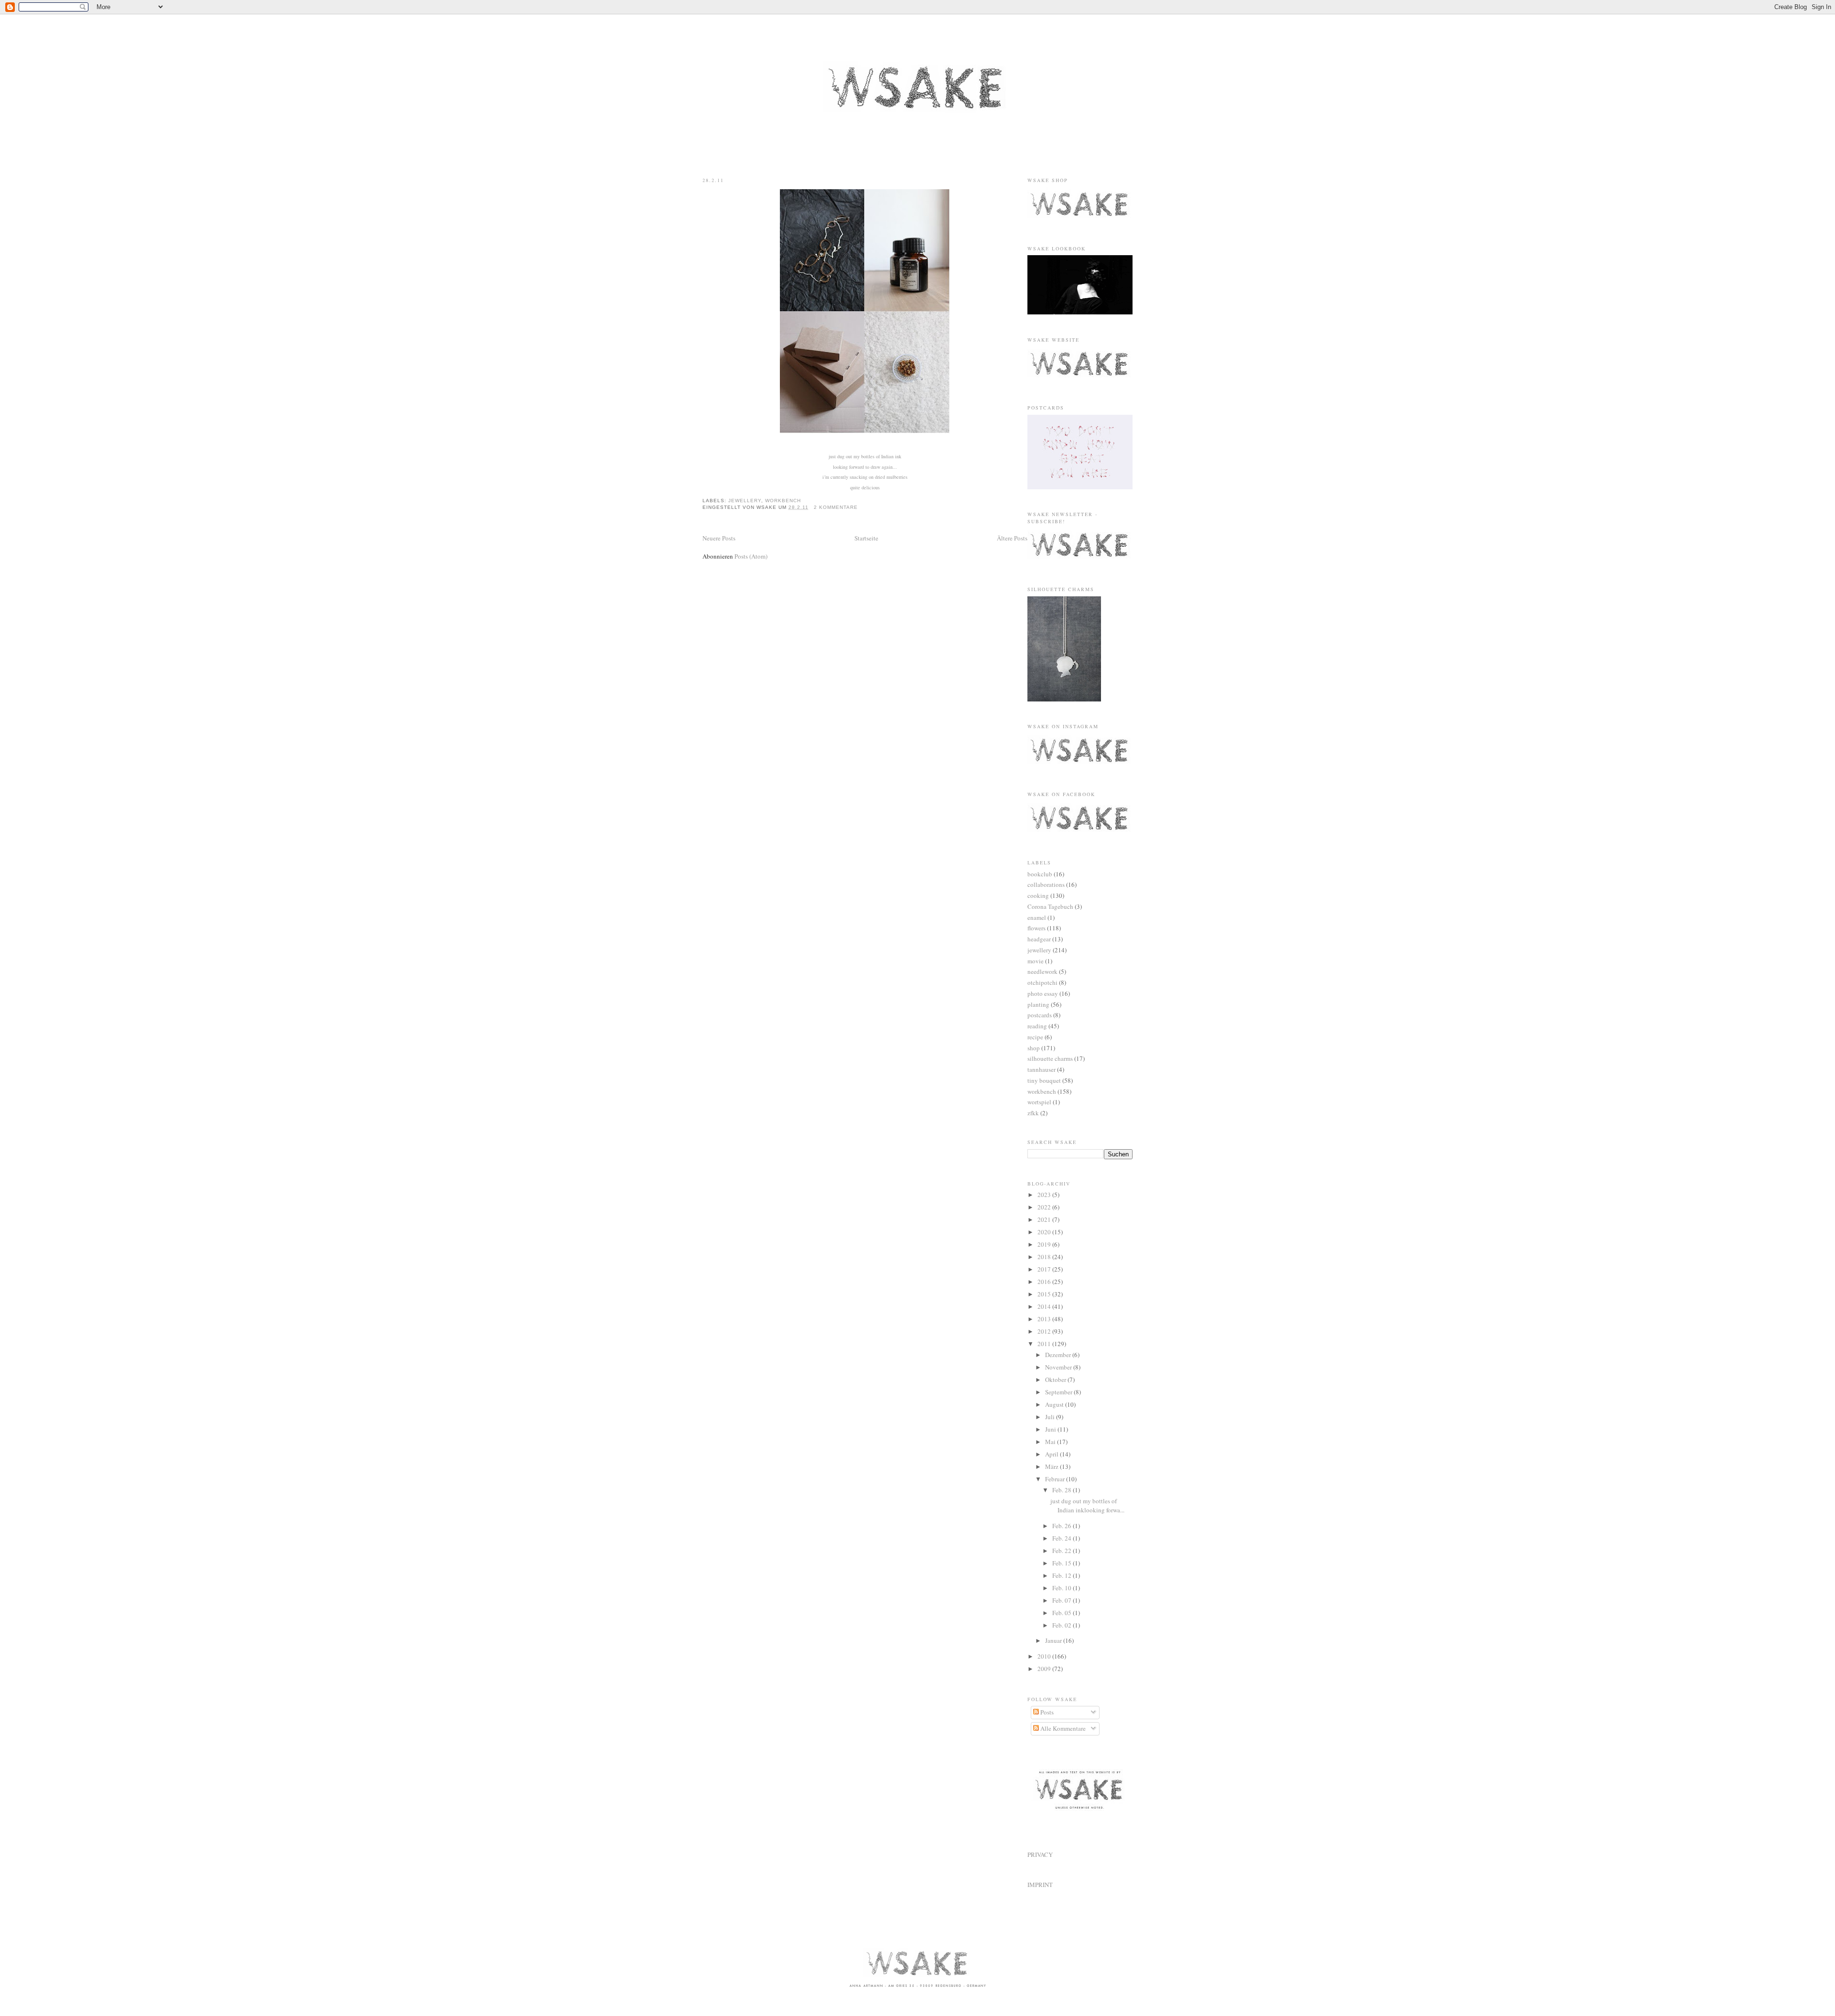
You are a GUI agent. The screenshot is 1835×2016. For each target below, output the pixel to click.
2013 (1045, 1319)
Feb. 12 (1063, 1575)
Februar (1056, 1479)
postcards (1040, 1015)
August (1055, 1404)
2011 (1045, 1344)
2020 (1045, 1232)
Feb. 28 (1063, 1490)
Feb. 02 (1063, 1625)
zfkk (1033, 1113)
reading (1037, 1026)
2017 (1045, 1269)
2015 (1045, 1294)
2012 (1045, 1331)
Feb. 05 (1063, 1613)
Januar (1054, 1640)
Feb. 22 (1063, 1551)
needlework (1042, 971)
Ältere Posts (1012, 538)
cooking (1038, 895)
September (1059, 1392)
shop (1034, 1048)
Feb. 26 (1063, 1526)
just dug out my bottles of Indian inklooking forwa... (1087, 1506)
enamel (1037, 917)
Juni (1051, 1429)
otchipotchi (1042, 982)
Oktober (1056, 1380)
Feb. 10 (1063, 1588)
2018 (1045, 1257)
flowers (1036, 928)
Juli (1051, 1417)
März (1052, 1466)
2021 (1045, 1219)
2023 (1045, 1195)
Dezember (1059, 1355)
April (1052, 1454)
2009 (1045, 1669)
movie (1036, 961)
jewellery (745, 501)
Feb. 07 (1063, 1600)
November (1059, 1367)
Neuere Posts (719, 538)
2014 (1045, 1306)
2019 (1045, 1244)
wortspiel (1039, 1102)
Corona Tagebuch (1050, 906)
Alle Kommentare (1062, 1728)
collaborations (1046, 884)
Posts (1046, 1712)
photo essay (1043, 993)
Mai (1051, 1442)
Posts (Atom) (751, 556)
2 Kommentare (836, 507)
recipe (1035, 1037)
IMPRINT (1040, 1885)
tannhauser (1042, 1069)
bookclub (1040, 874)
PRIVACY (1040, 1854)
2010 (1045, 1656)
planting (1038, 1004)
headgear (1039, 939)
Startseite (866, 538)
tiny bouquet (1044, 1080)
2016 (1045, 1282)
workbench (783, 501)
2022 (1045, 1207)
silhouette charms (1050, 1058)
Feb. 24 (1063, 1538)
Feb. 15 (1063, 1563)
